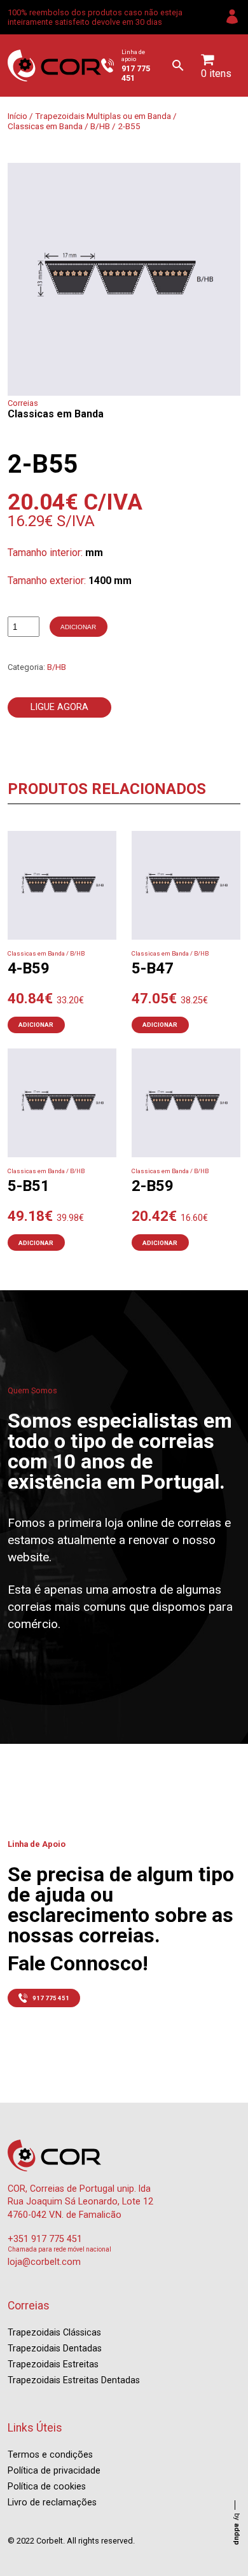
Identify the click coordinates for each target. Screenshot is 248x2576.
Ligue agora (59, 707)
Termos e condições (50, 2455)
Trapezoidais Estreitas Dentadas (74, 2380)
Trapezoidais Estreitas (53, 2364)
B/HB (100, 126)
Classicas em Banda (45, 126)
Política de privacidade (54, 2471)
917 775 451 (51, 1998)
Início (17, 116)
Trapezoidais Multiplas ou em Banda (103, 116)
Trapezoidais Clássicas (54, 2333)
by (237, 2529)
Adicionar (78, 627)
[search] (178, 66)
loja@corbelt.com (44, 2262)
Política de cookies (47, 2487)
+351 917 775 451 (45, 2239)
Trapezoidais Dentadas (55, 2349)
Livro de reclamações (52, 2503)
